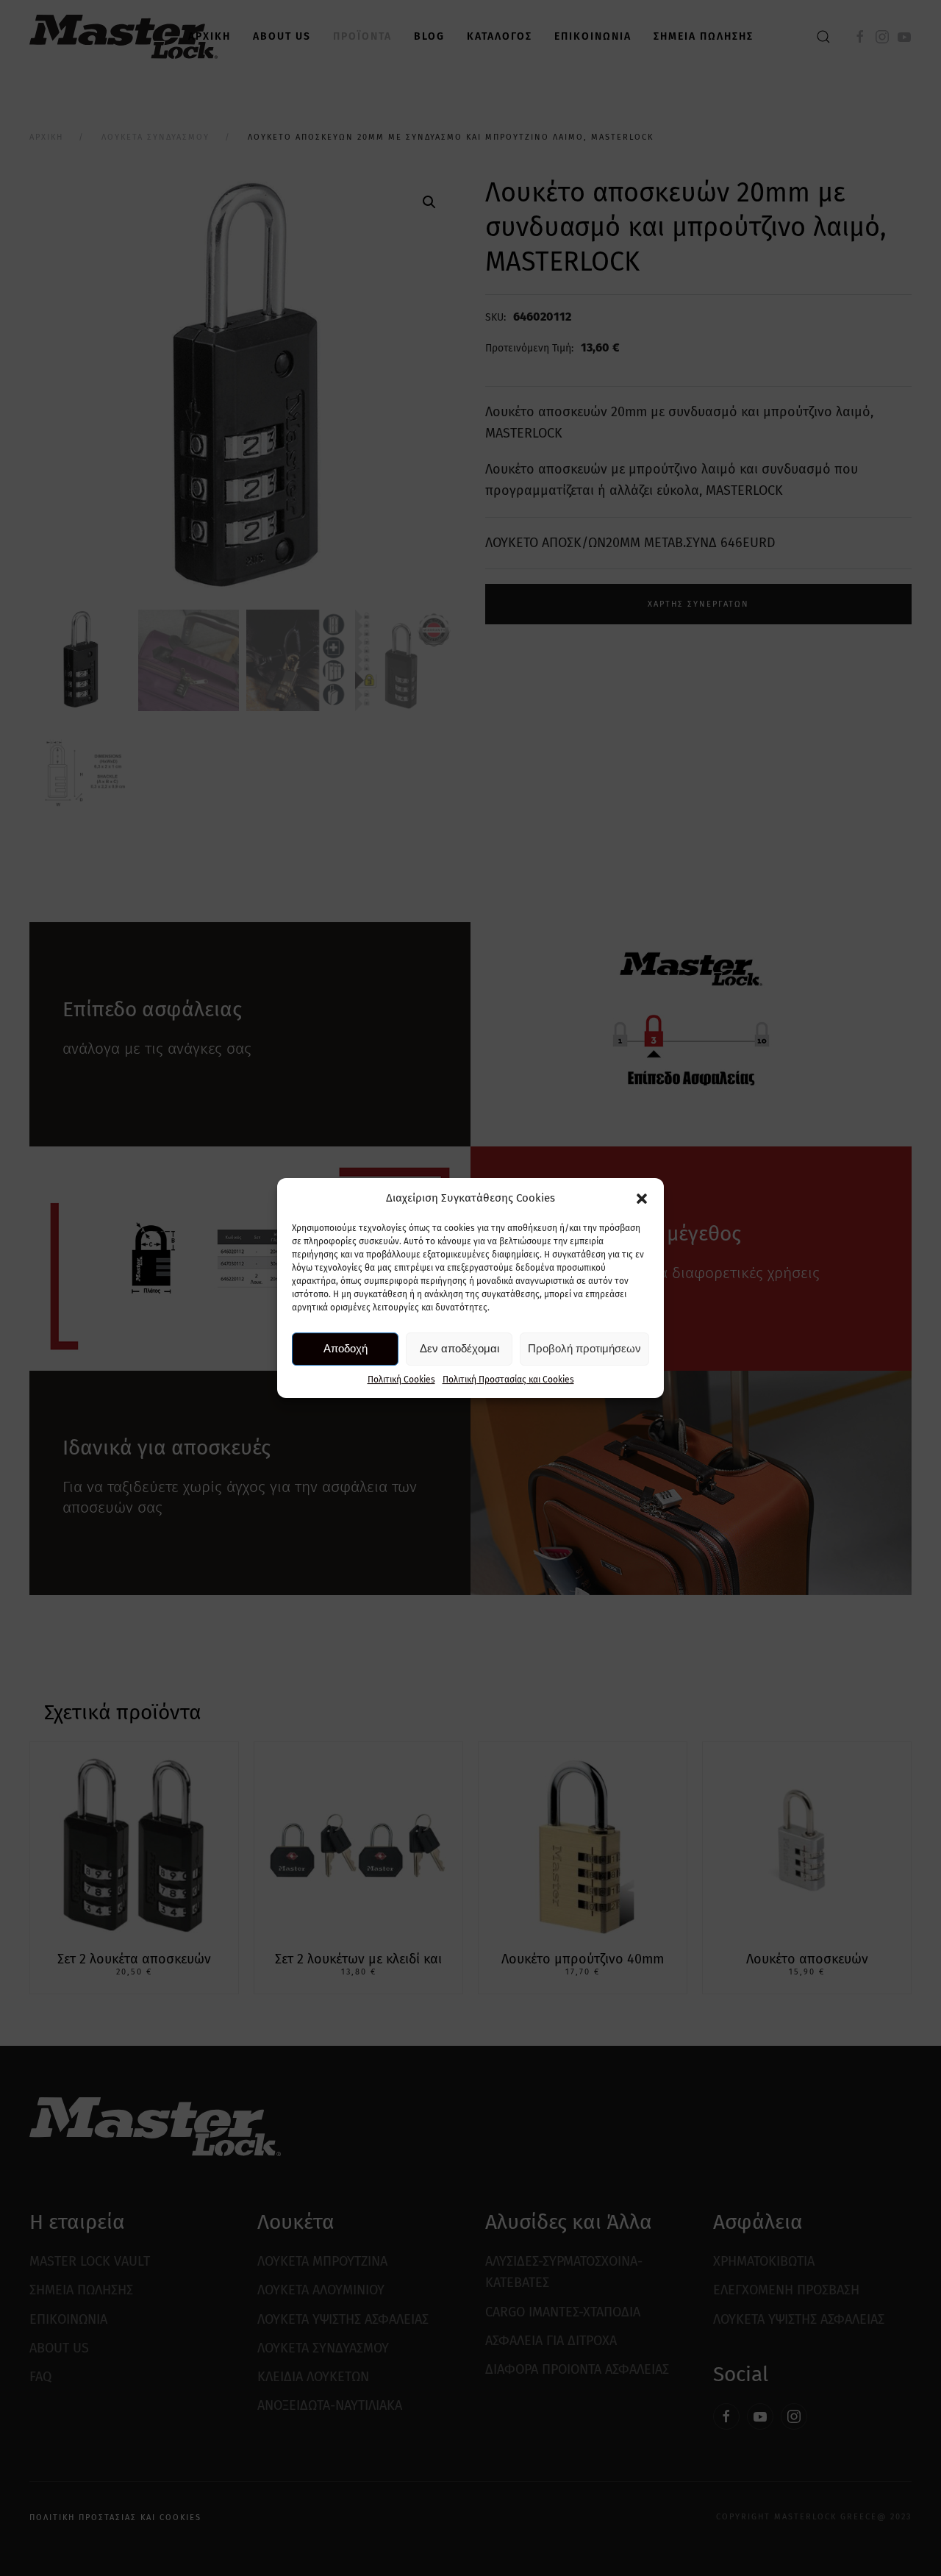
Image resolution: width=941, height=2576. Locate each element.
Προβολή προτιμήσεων (584, 1348)
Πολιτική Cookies (401, 1380)
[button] (642, 1198)
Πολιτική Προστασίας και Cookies (508, 1380)
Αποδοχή (346, 1348)
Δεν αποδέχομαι (459, 1348)
